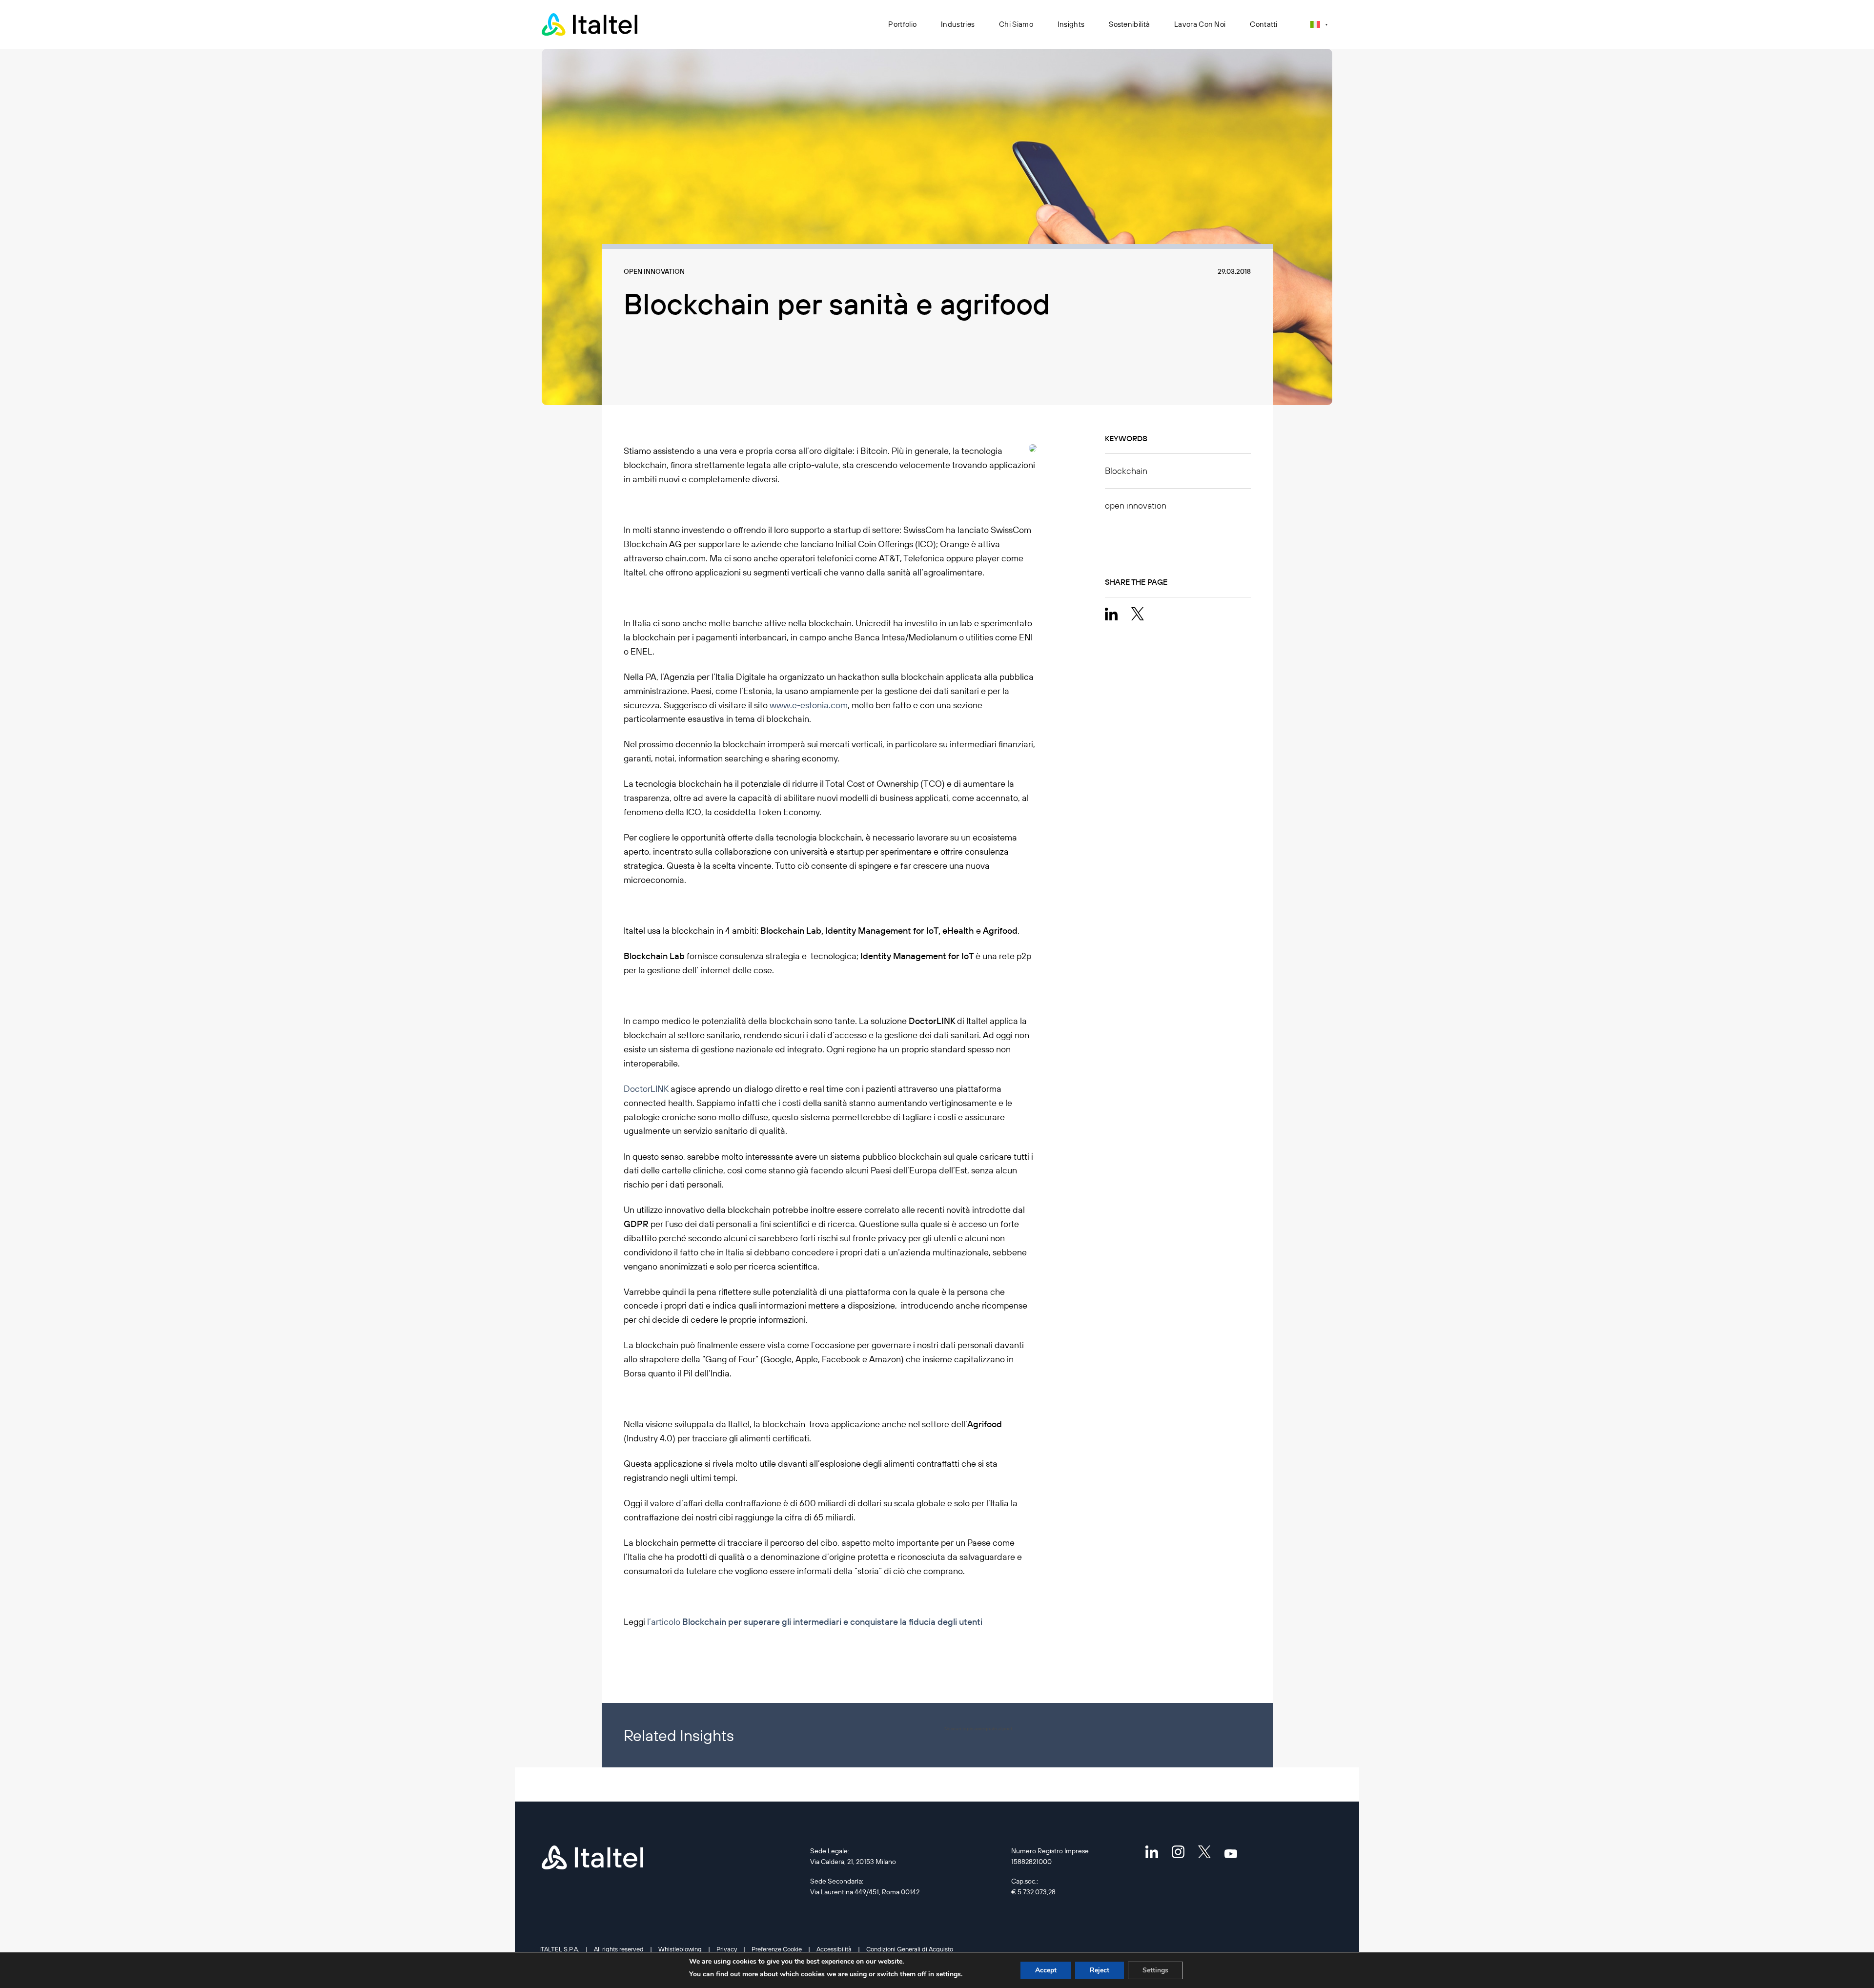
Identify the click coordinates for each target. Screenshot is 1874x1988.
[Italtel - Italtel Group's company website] (591, 24)
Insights (1071, 24)
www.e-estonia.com (809, 705)
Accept (1046, 1970)
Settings (1155, 1970)
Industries (958, 24)
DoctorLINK (646, 1089)
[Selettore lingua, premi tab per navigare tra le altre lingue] (1319, 24)
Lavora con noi (1200, 24)
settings (948, 1974)
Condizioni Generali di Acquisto (910, 1949)
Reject (1100, 1970)
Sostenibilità (1129, 24)
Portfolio (902, 24)
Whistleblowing (680, 1949)
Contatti (1263, 24)
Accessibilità (834, 1949)
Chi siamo (1016, 24)
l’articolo (815, 1622)
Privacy (727, 1949)
